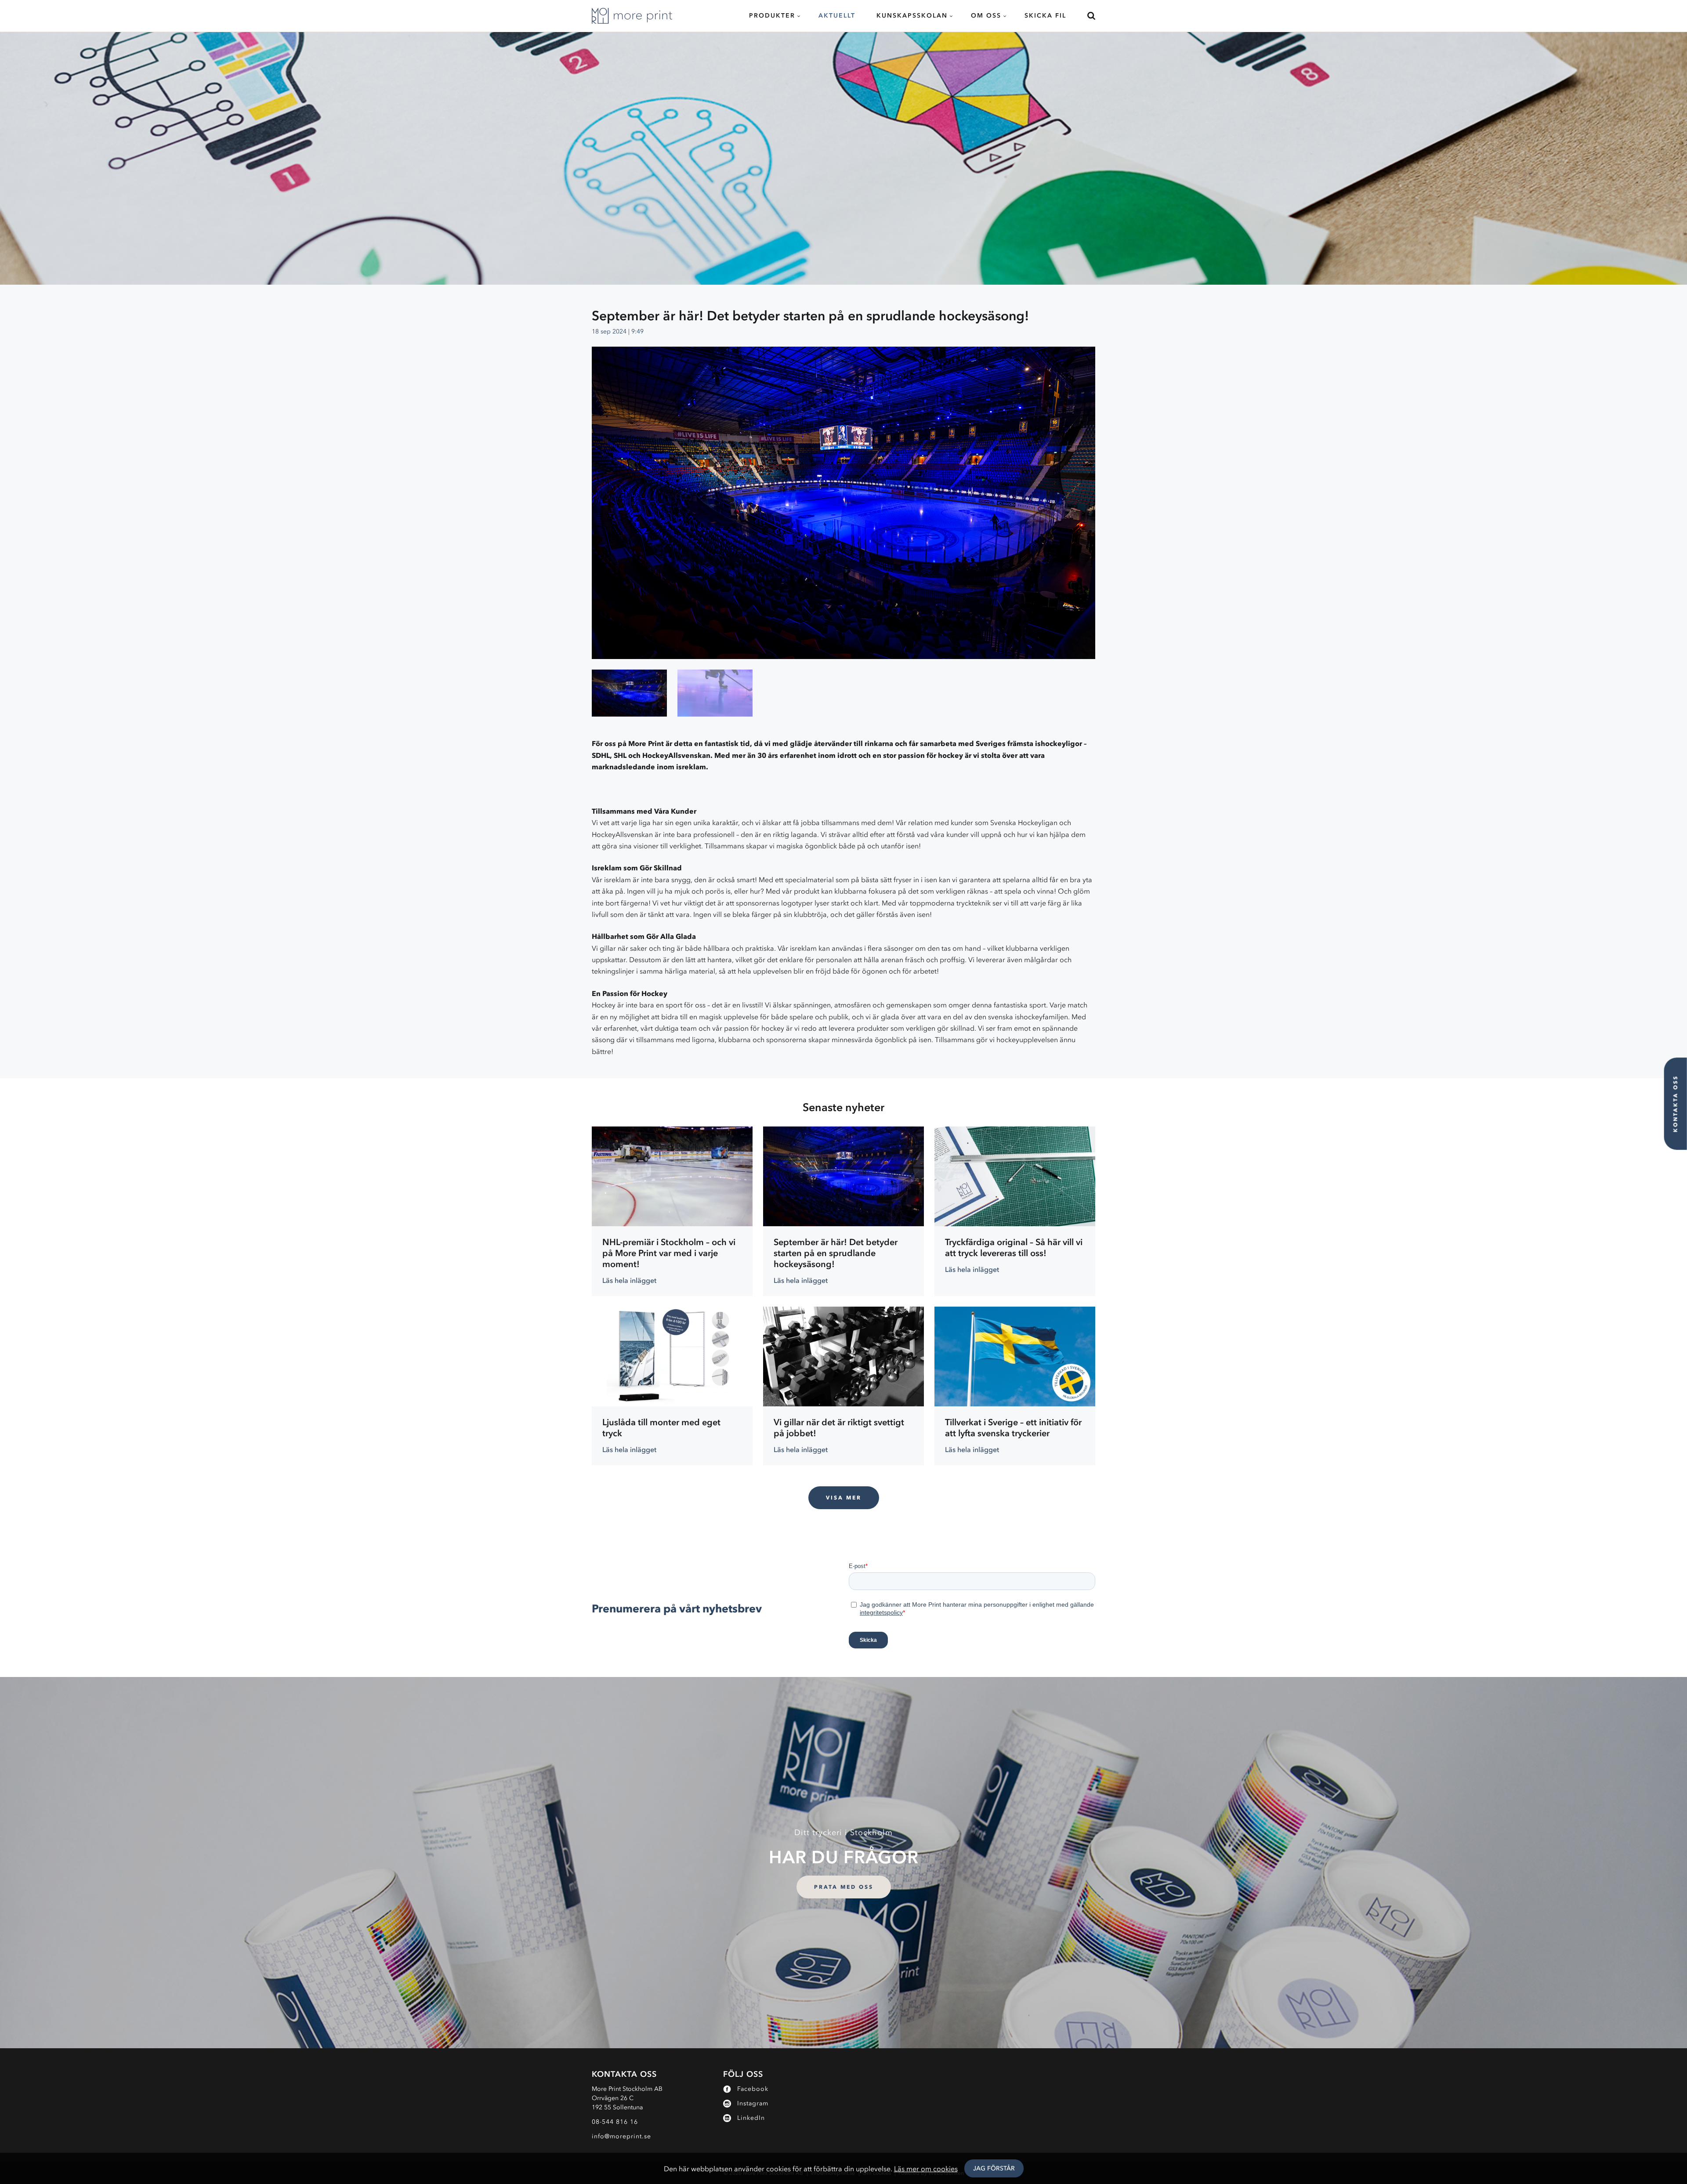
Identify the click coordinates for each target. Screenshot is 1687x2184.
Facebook (753, 2089)
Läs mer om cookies (926, 2169)
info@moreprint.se (621, 2136)
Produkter (772, 16)
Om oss (986, 16)
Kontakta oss (1675, 1104)
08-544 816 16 (615, 2122)
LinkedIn (751, 2118)
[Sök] (1086, 16)
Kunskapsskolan (912, 16)
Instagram (753, 2103)
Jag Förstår (994, 2168)
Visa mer (844, 1498)
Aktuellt (837, 16)
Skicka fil (1045, 16)
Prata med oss (844, 1887)
